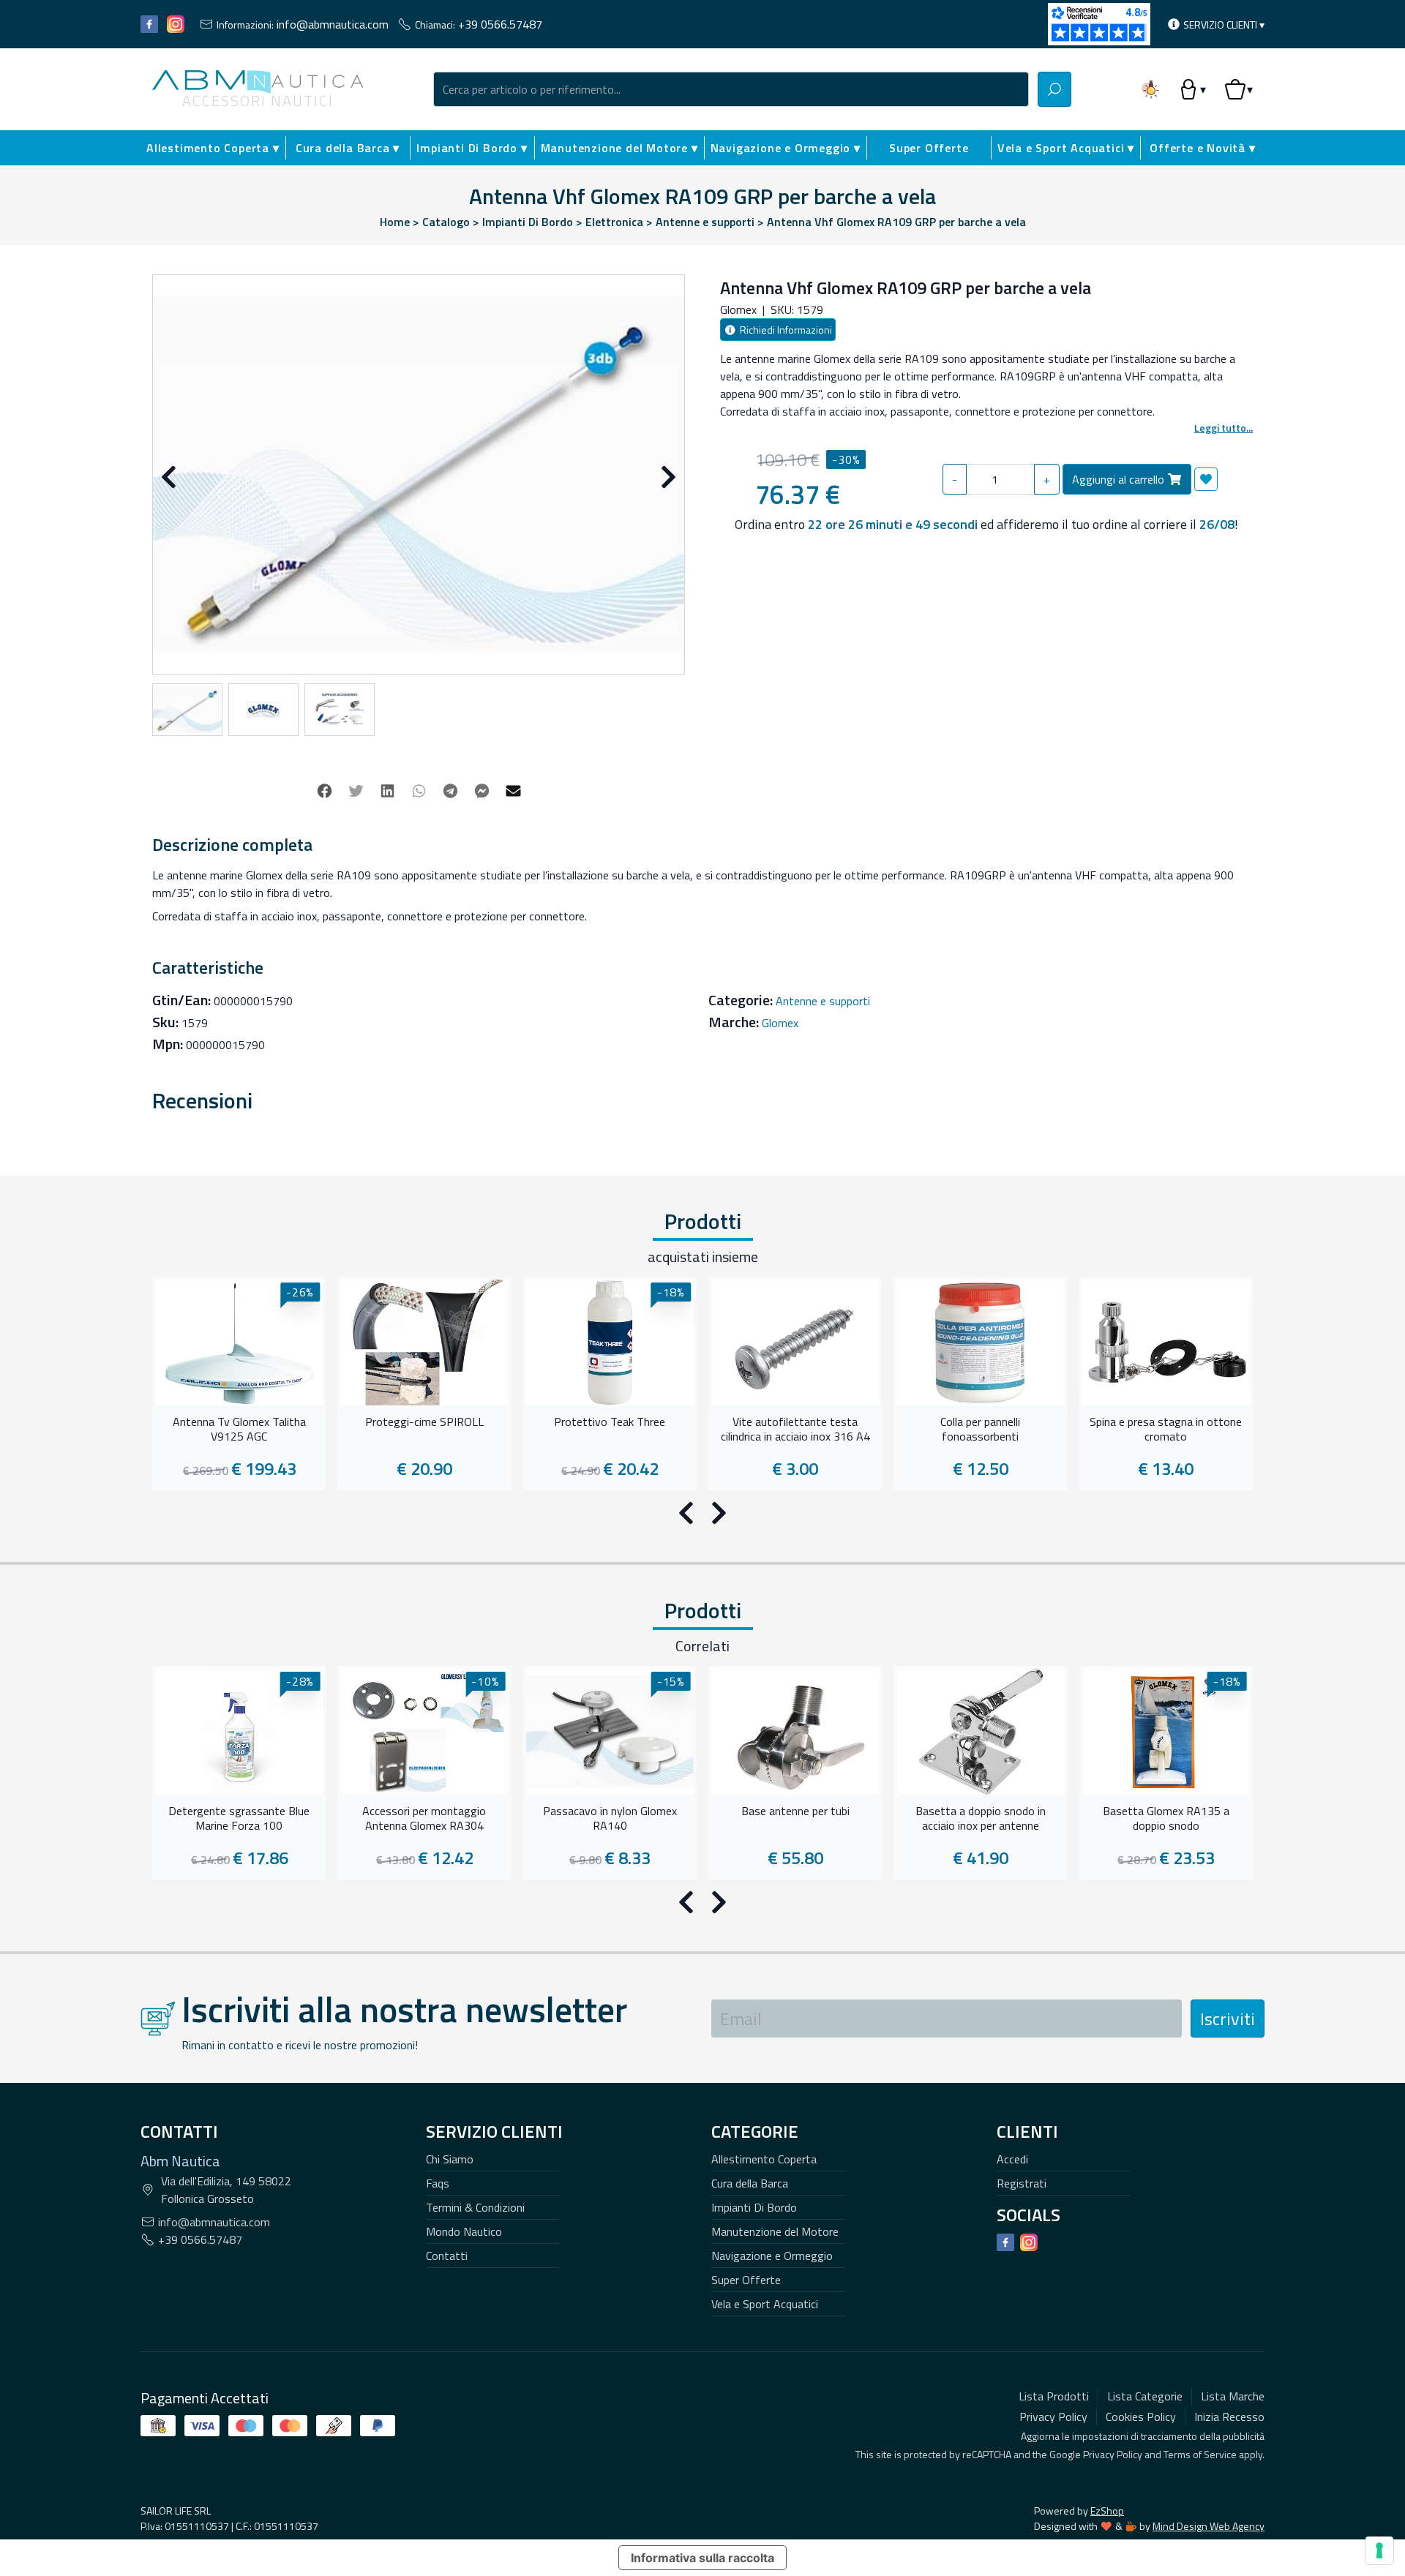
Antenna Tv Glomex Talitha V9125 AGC (239, 1430)
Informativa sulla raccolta (702, 2558)
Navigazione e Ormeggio (772, 2256)
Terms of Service (1200, 2454)
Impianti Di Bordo (754, 2207)
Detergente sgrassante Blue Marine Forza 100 (239, 1819)
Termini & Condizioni (475, 2207)
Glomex (780, 1023)
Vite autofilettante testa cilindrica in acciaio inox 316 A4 (795, 1430)
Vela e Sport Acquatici (765, 2304)
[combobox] (731, 89)
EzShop (1107, 2511)
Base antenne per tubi (795, 1811)
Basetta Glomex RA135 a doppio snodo (1166, 1819)
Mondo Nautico (464, 2231)
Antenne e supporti (823, 1001)
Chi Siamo (450, 2159)
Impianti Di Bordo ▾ (472, 148)
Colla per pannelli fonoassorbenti (980, 1430)
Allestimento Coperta (764, 2159)
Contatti (447, 2256)
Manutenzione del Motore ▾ (619, 148)
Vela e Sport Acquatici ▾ (1066, 148)
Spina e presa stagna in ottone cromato (1166, 1430)
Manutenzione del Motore (775, 2231)
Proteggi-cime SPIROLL (424, 1422)
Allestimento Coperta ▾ (213, 148)
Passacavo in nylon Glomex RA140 (610, 1819)
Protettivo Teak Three (610, 1422)
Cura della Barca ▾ (348, 148)
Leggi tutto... (1224, 428)
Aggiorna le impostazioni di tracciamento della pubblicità (1143, 2436)
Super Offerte (929, 148)
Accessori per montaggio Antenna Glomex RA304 (424, 1819)
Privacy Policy (1113, 2454)
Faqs (438, 2183)
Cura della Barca (750, 2183)
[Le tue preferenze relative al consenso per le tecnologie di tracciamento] (1379, 2550)
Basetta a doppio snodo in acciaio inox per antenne (981, 1819)
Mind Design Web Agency (1209, 2526)
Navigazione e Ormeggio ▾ (786, 148)
